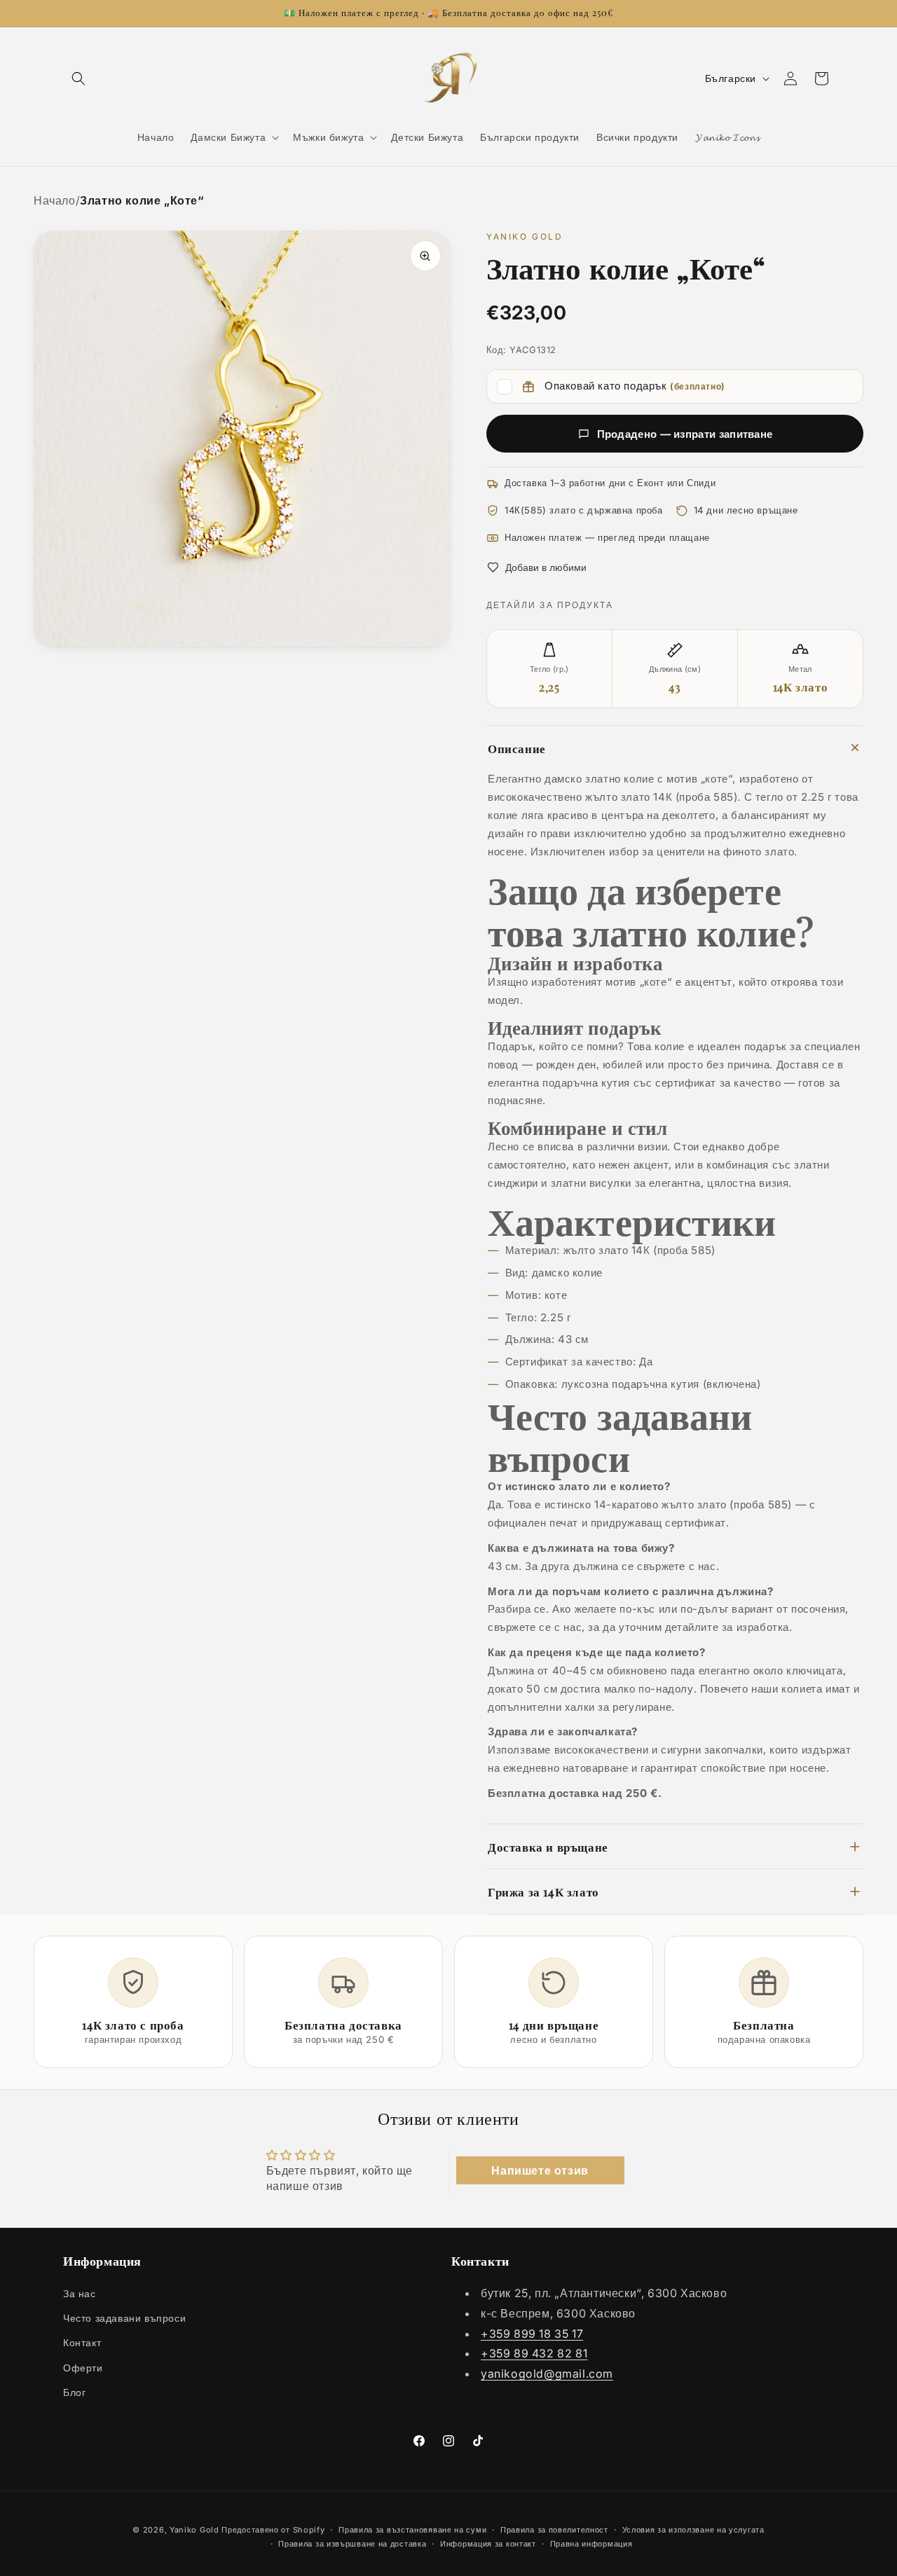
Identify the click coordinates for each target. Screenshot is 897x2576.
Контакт (82, 2343)
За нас (80, 2294)
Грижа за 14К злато (543, 1891)
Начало (55, 200)
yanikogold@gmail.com (547, 2374)
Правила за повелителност (554, 2529)
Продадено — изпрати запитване (685, 434)
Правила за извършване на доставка (352, 2544)
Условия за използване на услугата (693, 2529)
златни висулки (591, 1183)
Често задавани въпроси (124, 2319)
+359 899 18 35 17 (532, 2334)
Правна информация (591, 2544)
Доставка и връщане (548, 1846)
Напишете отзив (540, 2171)
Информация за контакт (488, 2544)
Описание (517, 748)
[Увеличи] (425, 256)
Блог (74, 2392)
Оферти (83, 2368)
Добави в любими (546, 567)
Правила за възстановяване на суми (412, 2529)
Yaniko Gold (194, 2530)
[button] (78, 78)
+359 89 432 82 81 (534, 2354)
